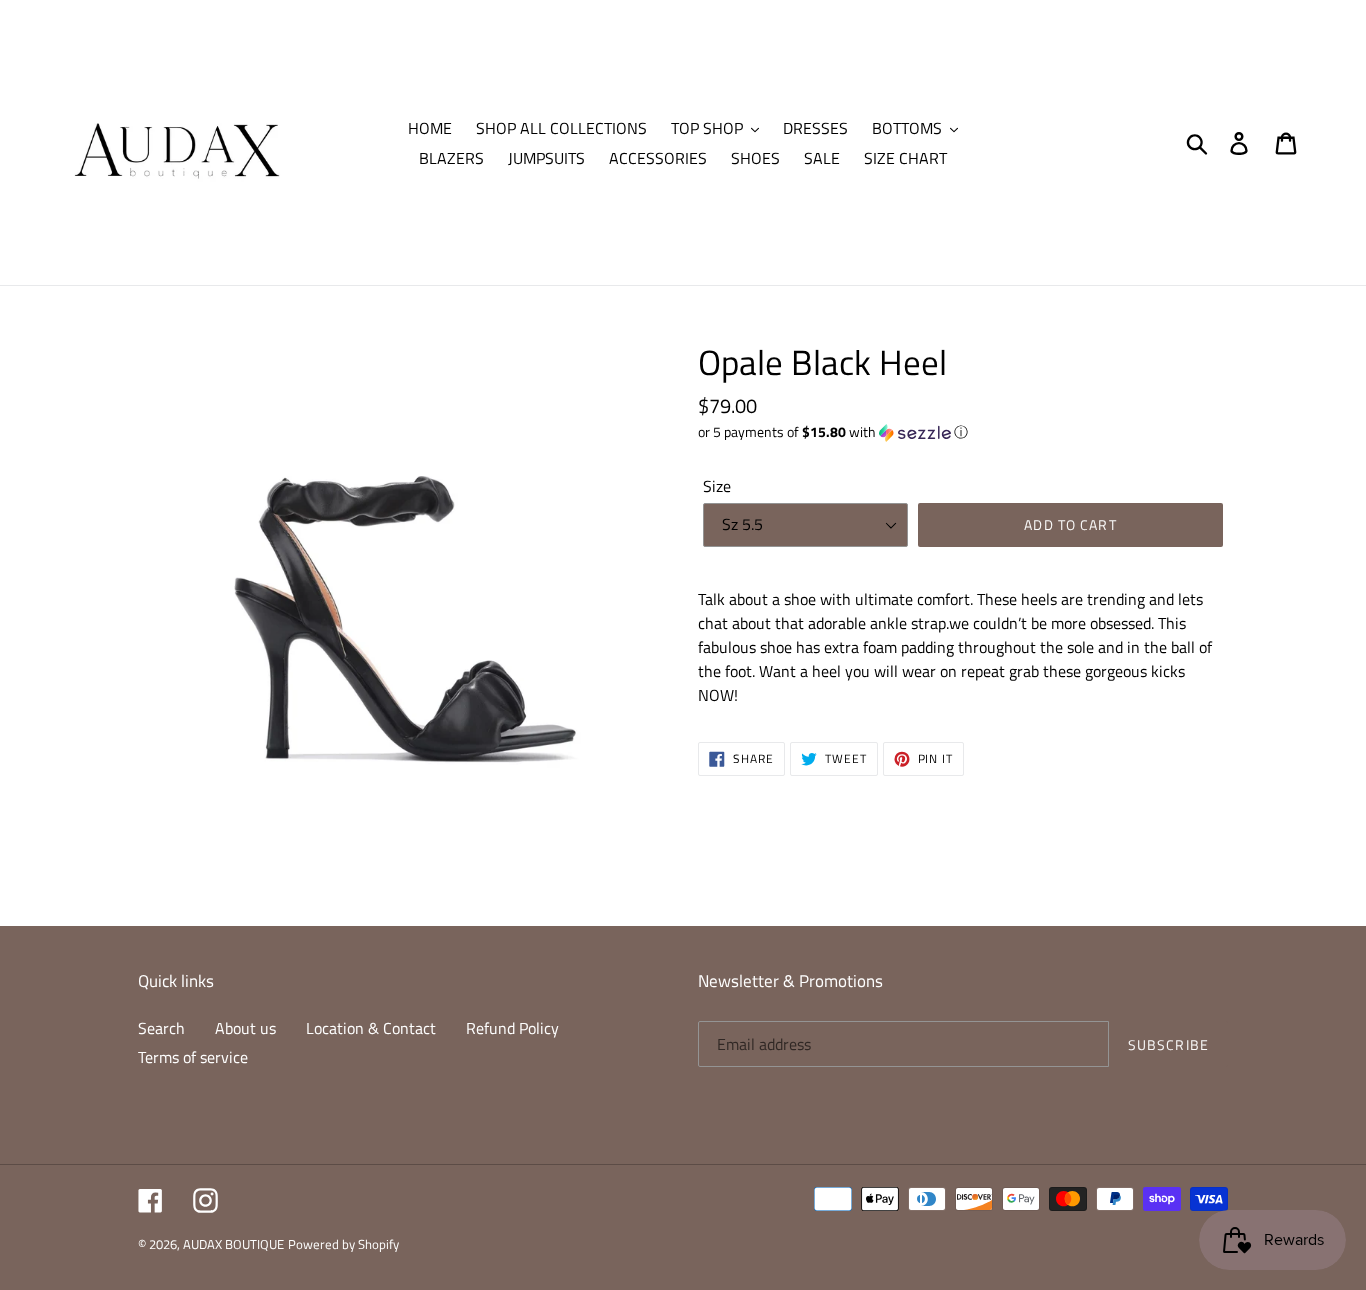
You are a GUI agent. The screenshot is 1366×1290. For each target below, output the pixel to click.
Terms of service (193, 1057)
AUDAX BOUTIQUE (233, 1244)
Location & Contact (371, 1028)
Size (717, 486)
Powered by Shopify (343, 1244)
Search (161, 1028)
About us (245, 1028)
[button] (963, 431)
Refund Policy (512, 1028)
